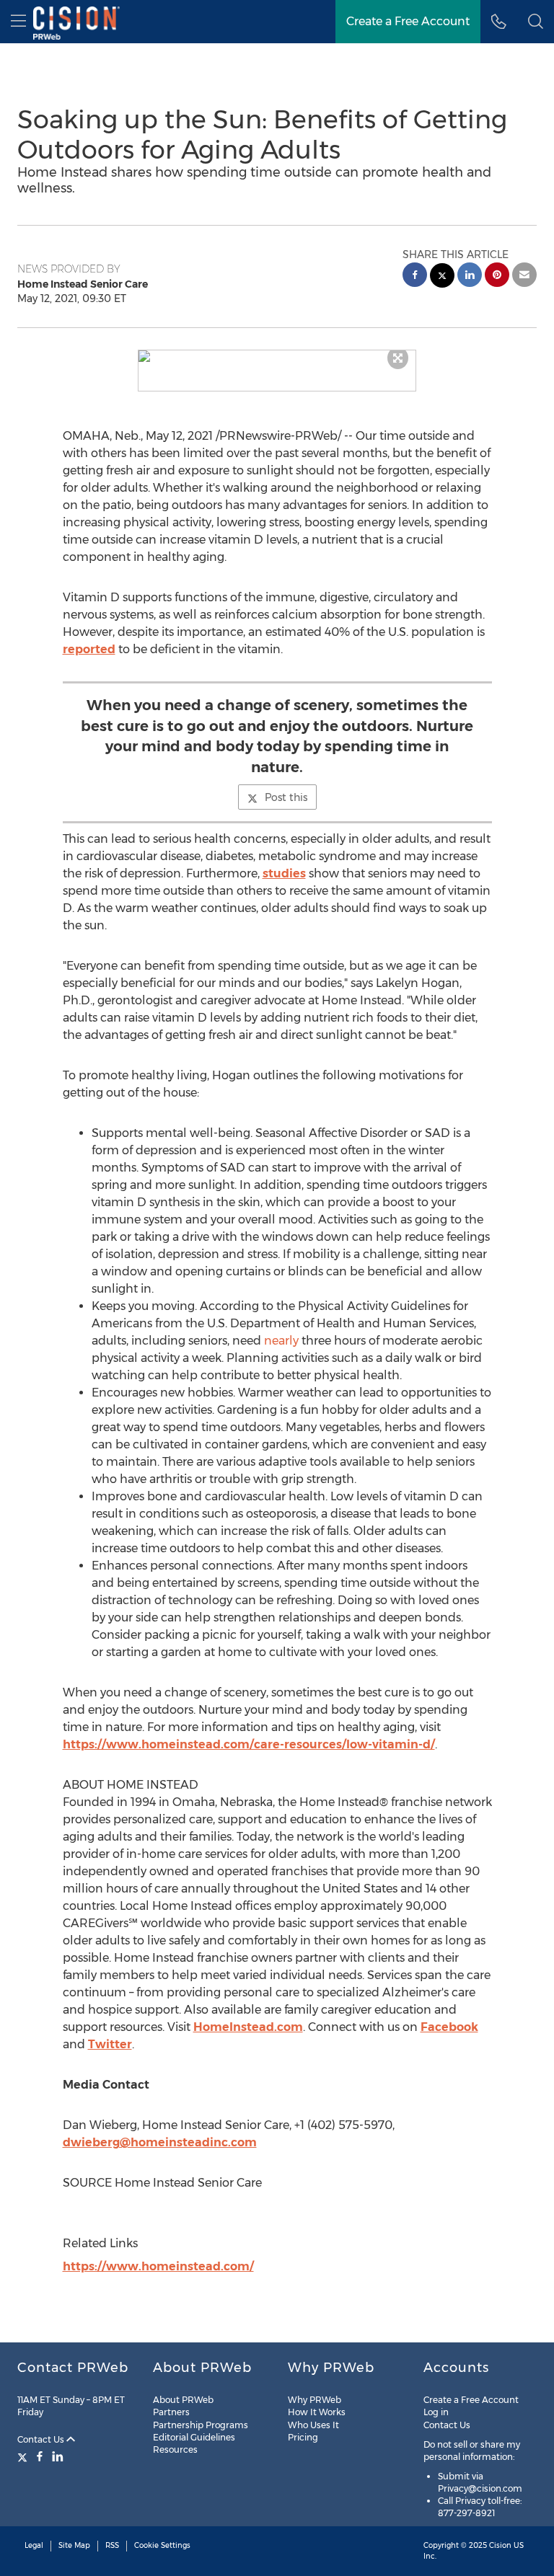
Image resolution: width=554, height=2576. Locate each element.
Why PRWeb (315, 2400)
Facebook (449, 2027)
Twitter (110, 2044)
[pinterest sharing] (497, 276)
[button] (277, 356)
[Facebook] (40, 2456)
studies (284, 873)
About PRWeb (183, 2400)
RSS (112, 2545)
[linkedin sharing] (470, 276)
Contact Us (42, 2439)
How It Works (317, 2412)
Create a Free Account (408, 21)
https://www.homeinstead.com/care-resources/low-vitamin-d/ (249, 1744)
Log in (436, 2412)
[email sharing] (524, 276)
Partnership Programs (201, 2425)
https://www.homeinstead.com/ (158, 2266)
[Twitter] (24, 2456)
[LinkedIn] (58, 2456)
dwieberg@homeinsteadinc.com (160, 2142)
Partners (171, 2412)
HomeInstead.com (248, 2027)
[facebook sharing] (415, 276)
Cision (500, 2545)
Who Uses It (313, 2425)
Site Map (74, 2545)
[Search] (536, 22)
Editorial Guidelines (194, 2437)
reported (89, 649)
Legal (34, 2545)
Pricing (303, 2437)
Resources (175, 2449)
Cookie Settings (162, 2545)
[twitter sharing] (442, 277)
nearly (281, 1341)
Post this (286, 797)
